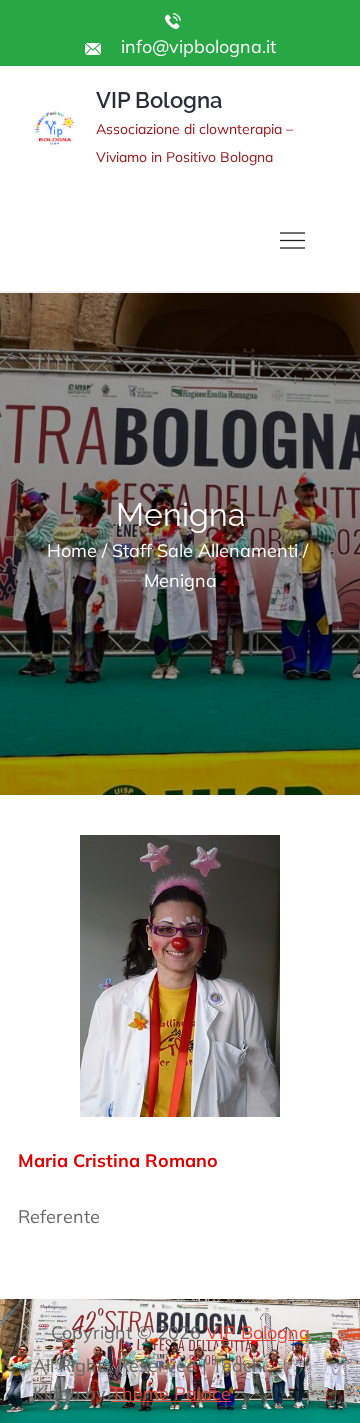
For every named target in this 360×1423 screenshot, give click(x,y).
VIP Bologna (159, 100)
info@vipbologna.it (196, 46)
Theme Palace (171, 1393)
